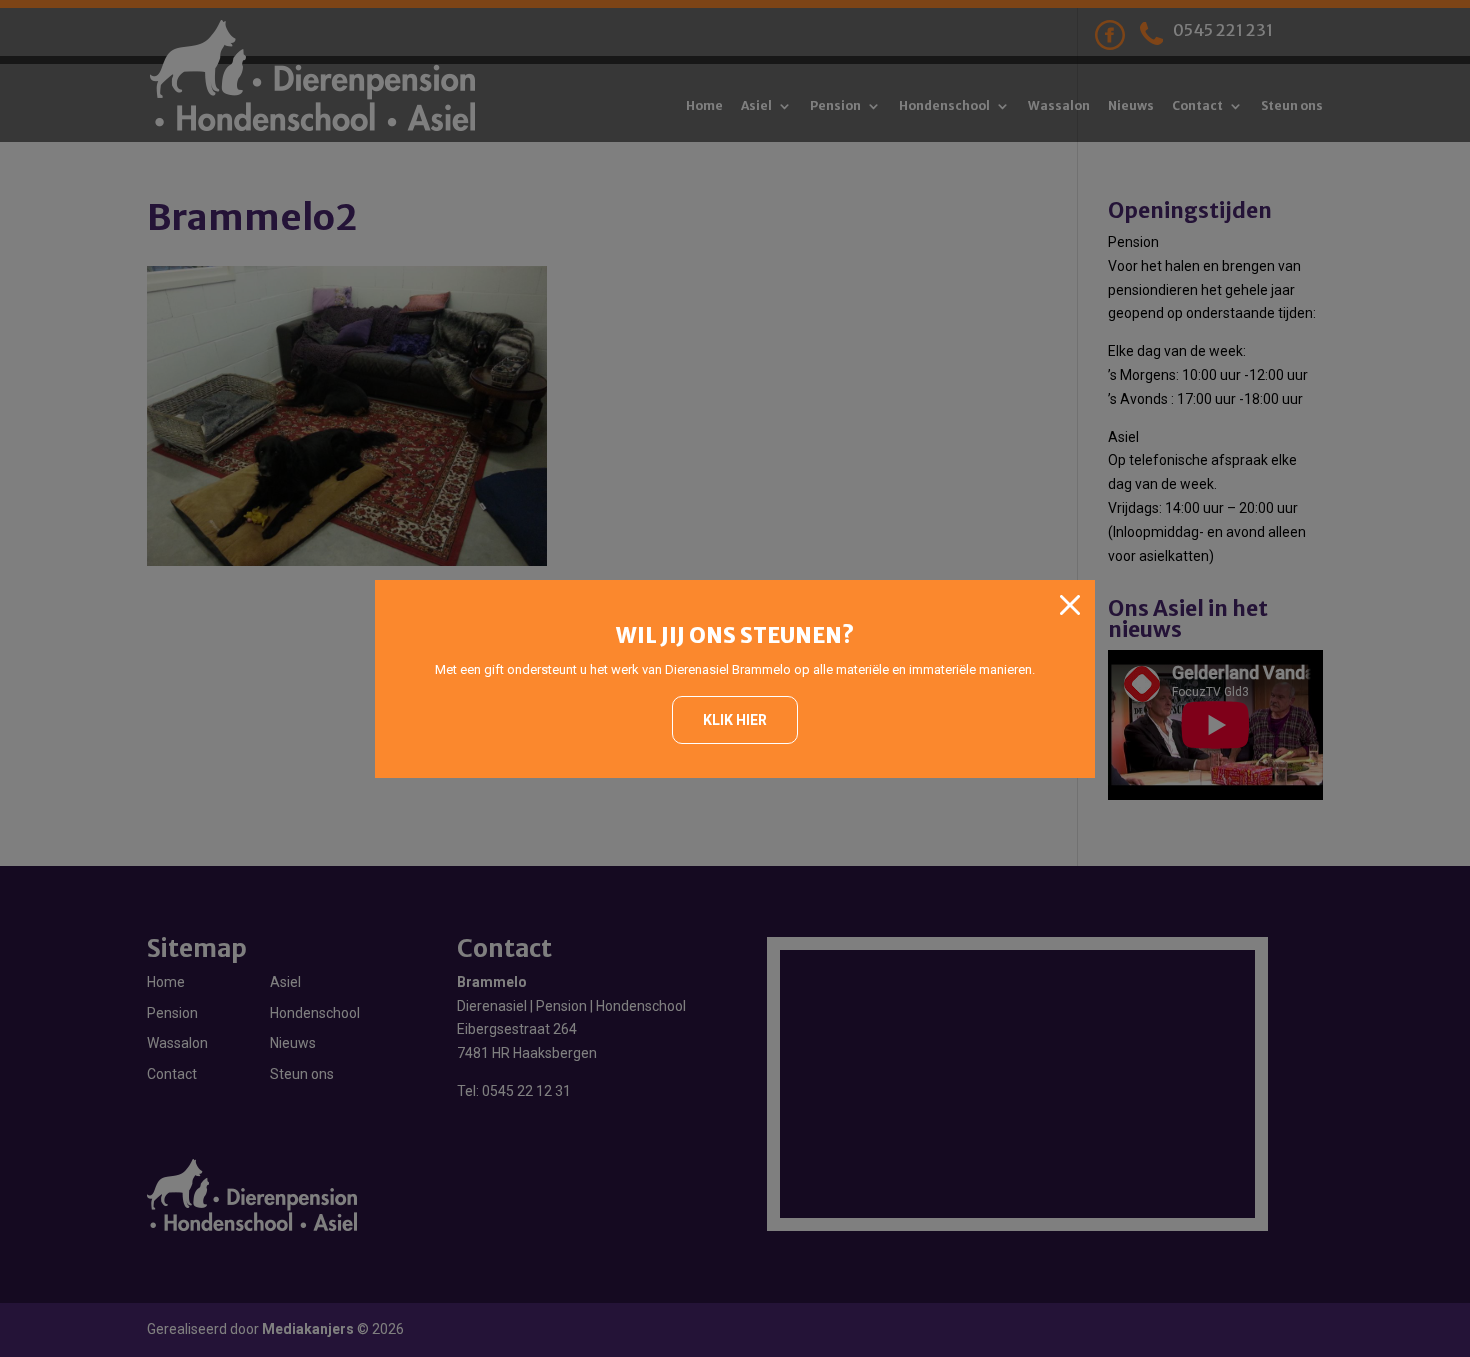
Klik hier (735, 720)
